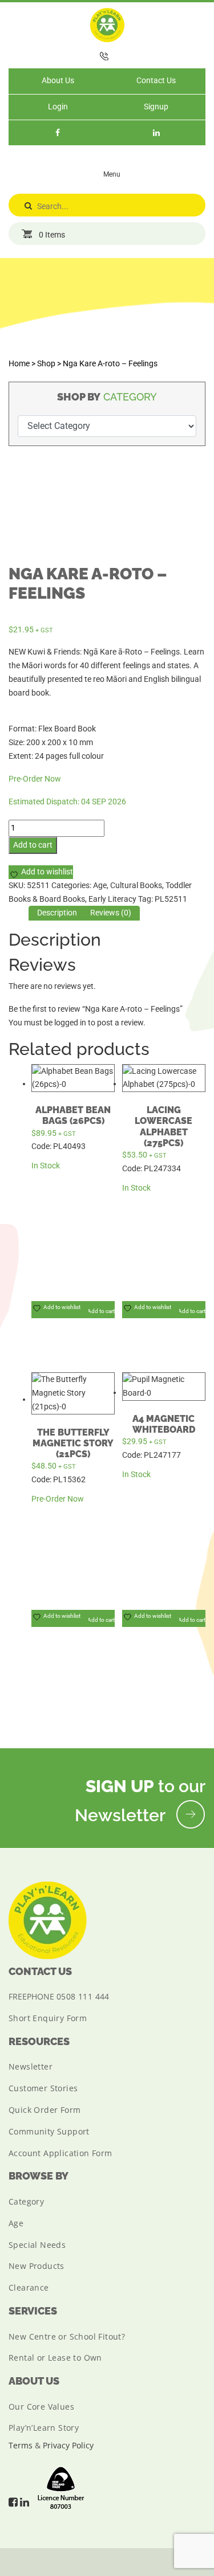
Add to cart (33, 845)
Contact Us (156, 80)
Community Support (49, 2131)
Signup (156, 107)
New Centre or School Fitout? (67, 2336)
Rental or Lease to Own (55, 2358)
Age (100, 885)
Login (58, 107)
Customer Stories (43, 2088)
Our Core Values (41, 2407)
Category (26, 2201)
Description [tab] (57, 913)
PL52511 (171, 899)
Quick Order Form (45, 2110)
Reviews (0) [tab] (111, 913)
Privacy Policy (68, 2445)
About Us (58, 80)
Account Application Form (60, 2153)
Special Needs (37, 2245)
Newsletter (31, 2066)
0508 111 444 (83, 1996)
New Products (37, 2266)
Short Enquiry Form (48, 2018)
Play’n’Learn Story (44, 2428)
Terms (21, 2445)
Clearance (29, 2287)
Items (52, 235)
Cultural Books (136, 885)
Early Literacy (112, 899)
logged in (70, 1023)
